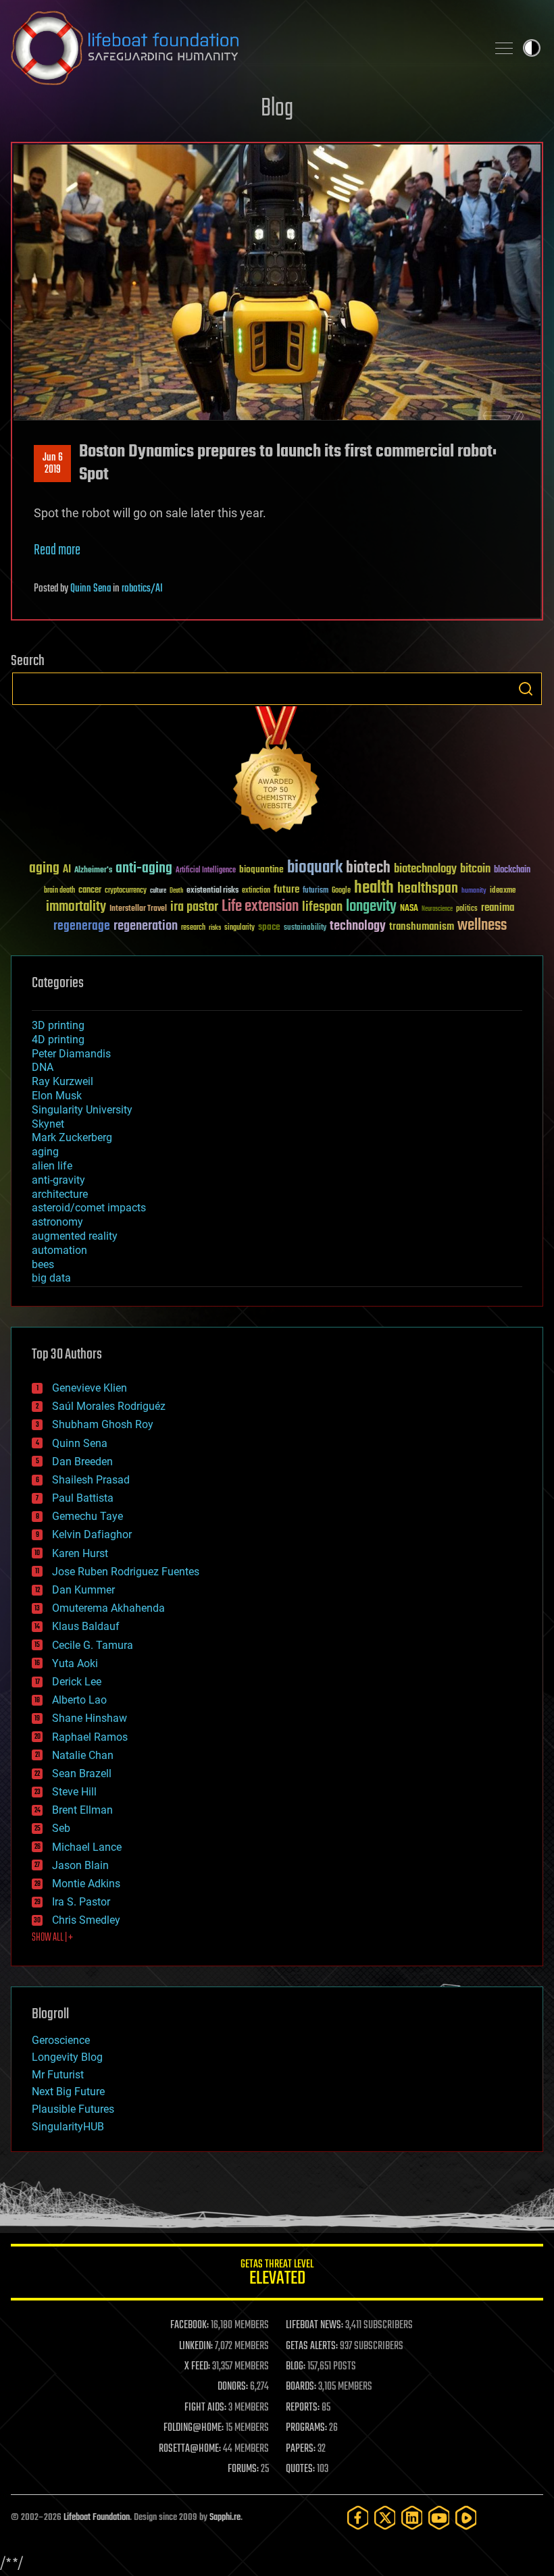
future (286, 890)
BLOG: (296, 2367)
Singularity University (82, 1110)
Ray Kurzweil (62, 1081)
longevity (371, 907)
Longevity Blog (67, 2057)
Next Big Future (68, 2092)
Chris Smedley (86, 1920)
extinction (256, 891)
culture (158, 891)
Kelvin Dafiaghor (92, 1534)
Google (341, 891)
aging (44, 869)
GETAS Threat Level (277, 2275)
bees (43, 1264)
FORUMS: (243, 2469)
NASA (409, 909)
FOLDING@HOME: (194, 2428)
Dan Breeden (82, 1462)
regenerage (82, 926)
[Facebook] (358, 2518)
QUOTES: (300, 2469)
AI (67, 870)
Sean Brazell (82, 1773)
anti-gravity (58, 1180)
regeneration (146, 926)
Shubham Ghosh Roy (103, 1424)
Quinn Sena (91, 589)
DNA (43, 1067)
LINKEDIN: (196, 2346)
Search (526, 689)
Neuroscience (437, 910)
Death (176, 891)
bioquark (315, 868)
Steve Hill (74, 1792)
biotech (368, 868)
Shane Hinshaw (90, 1718)
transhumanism (422, 927)
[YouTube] (439, 2518)
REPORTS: (303, 2408)
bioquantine (261, 869)
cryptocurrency (126, 891)
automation (59, 1250)
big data (51, 1278)
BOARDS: (301, 2387)
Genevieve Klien (90, 1388)
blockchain (512, 870)
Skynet (48, 1124)
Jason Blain (80, 1865)
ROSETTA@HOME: (190, 2449)
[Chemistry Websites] (277, 772)
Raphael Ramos (90, 1737)
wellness (482, 926)
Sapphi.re (225, 2518)
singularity (240, 928)
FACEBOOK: (190, 2325)
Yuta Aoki (75, 1663)
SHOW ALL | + (52, 1938)
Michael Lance (87, 1847)
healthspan (428, 889)
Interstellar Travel (138, 909)
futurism (316, 891)
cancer (90, 891)
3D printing (58, 1025)
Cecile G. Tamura (93, 1645)
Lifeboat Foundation (97, 2518)
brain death (59, 891)
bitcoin (475, 869)
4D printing (58, 1040)
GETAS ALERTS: (312, 2346)
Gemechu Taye (87, 1516)
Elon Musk (57, 1096)
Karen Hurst (80, 1553)
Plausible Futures (73, 2109)
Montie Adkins (86, 1884)
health (374, 888)
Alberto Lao (79, 1700)
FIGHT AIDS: (205, 2408)
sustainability (305, 928)
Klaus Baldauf (86, 1626)
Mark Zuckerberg (72, 1137)
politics (467, 909)
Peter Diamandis (71, 1054)
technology (358, 927)
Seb (61, 1828)
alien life (52, 1166)
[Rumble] (466, 2518)
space (269, 927)
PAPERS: (301, 2449)
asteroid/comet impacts (89, 1208)
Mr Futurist (58, 2075)
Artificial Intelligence (206, 871)
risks (215, 928)
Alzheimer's (93, 871)
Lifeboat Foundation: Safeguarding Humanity (243, 48)
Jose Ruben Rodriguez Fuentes (126, 1572)
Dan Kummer (83, 1590)
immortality (76, 907)
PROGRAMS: (306, 2428)
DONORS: (233, 2387)
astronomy (57, 1222)
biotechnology (425, 869)
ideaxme (503, 891)
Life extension (260, 907)
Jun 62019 (53, 464)
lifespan (322, 907)
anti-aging (144, 869)
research (193, 928)
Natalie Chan (83, 1755)
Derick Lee (77, 1682)
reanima (498, 908)
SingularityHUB (68, 2127)
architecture (60, 1194)
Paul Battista (83, 1498)
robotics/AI (142, 589)
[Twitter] (385, 2518)
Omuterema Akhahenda (108, 1608)
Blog (277, 109)
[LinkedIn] (412, 2518)
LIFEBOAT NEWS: (314, 2325)
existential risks (212, 891)
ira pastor (194, 907)
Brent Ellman (82, 1810)
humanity (474, 891)
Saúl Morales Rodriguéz (109, 1406)
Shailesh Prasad (91, 1480)
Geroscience (61, 2040)
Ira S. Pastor (81, 1902)
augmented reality (75, 1236)
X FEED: (197, 2367)
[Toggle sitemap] (504, 48)
